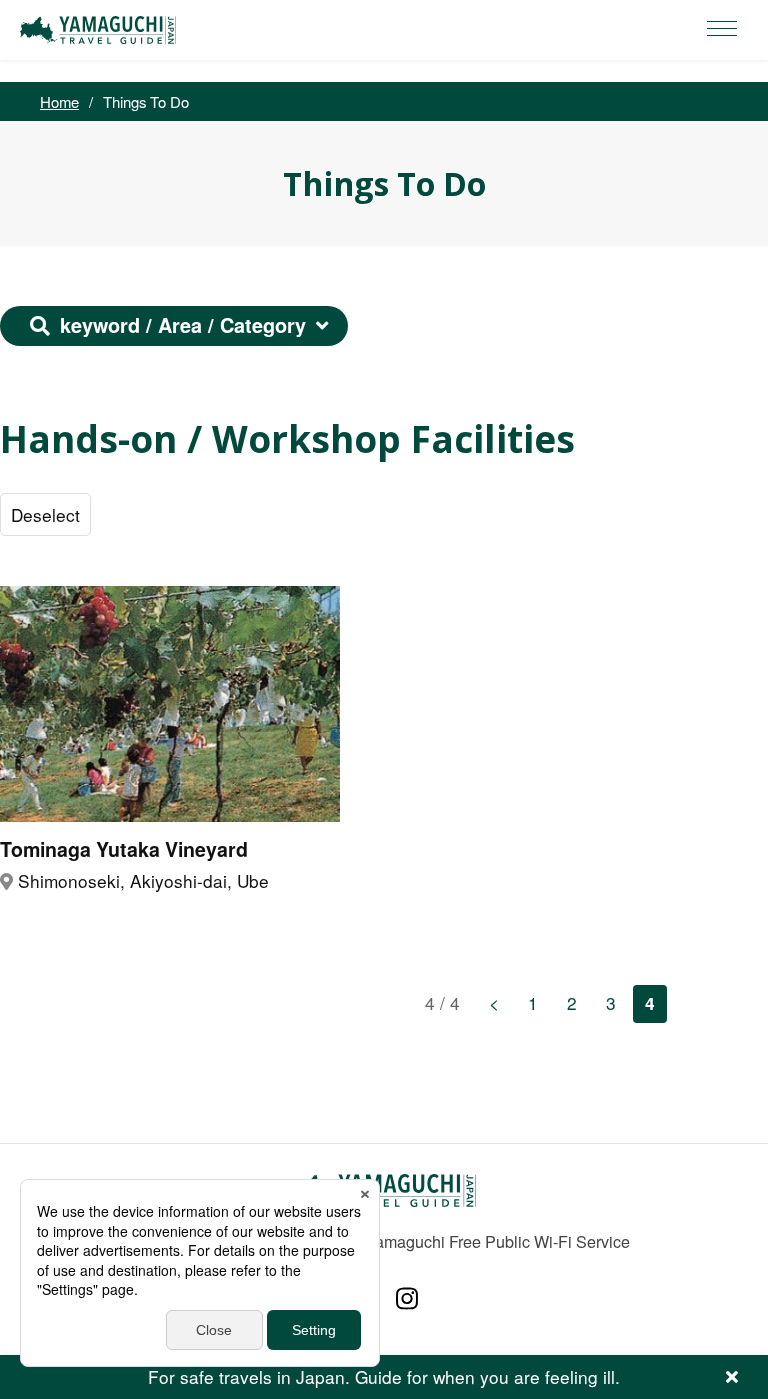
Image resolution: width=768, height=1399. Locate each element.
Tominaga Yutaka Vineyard (124, 849)
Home (59, 101)
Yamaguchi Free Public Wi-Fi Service (497, 1241)
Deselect (45, 514)
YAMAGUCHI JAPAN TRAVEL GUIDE (101, 30)
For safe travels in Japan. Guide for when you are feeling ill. (384, 1376)
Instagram (407, 1298)
